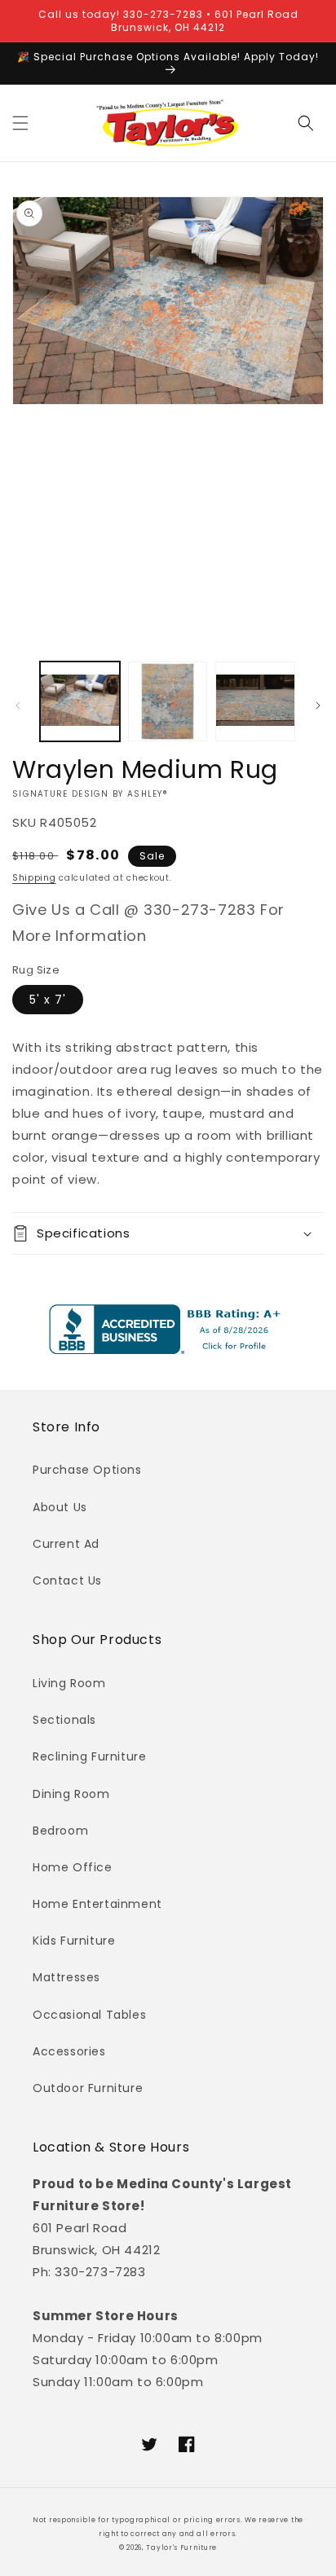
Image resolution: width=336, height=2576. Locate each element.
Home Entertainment (97, 1904)
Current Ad (66, 1544)
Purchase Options (87, 1470)
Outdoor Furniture (88, 2088)
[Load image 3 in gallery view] (255, 701)
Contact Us (67, 1580)
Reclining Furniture (89, 1756)
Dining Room (71, 1794)
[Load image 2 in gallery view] (168, 701)
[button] (20, 123)
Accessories (69, 2051)
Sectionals (64, 1720)
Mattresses (66, 1977)
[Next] (318, 706)
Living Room (69, 1683)
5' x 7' (48, 1000)
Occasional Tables (89, 2015)
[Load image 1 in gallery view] (80, 701)
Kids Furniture (74, 1941)
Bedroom (60, 1831)
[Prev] (18, 706)
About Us (60, 1507)
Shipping (34, 878)
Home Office (73, 1867)
